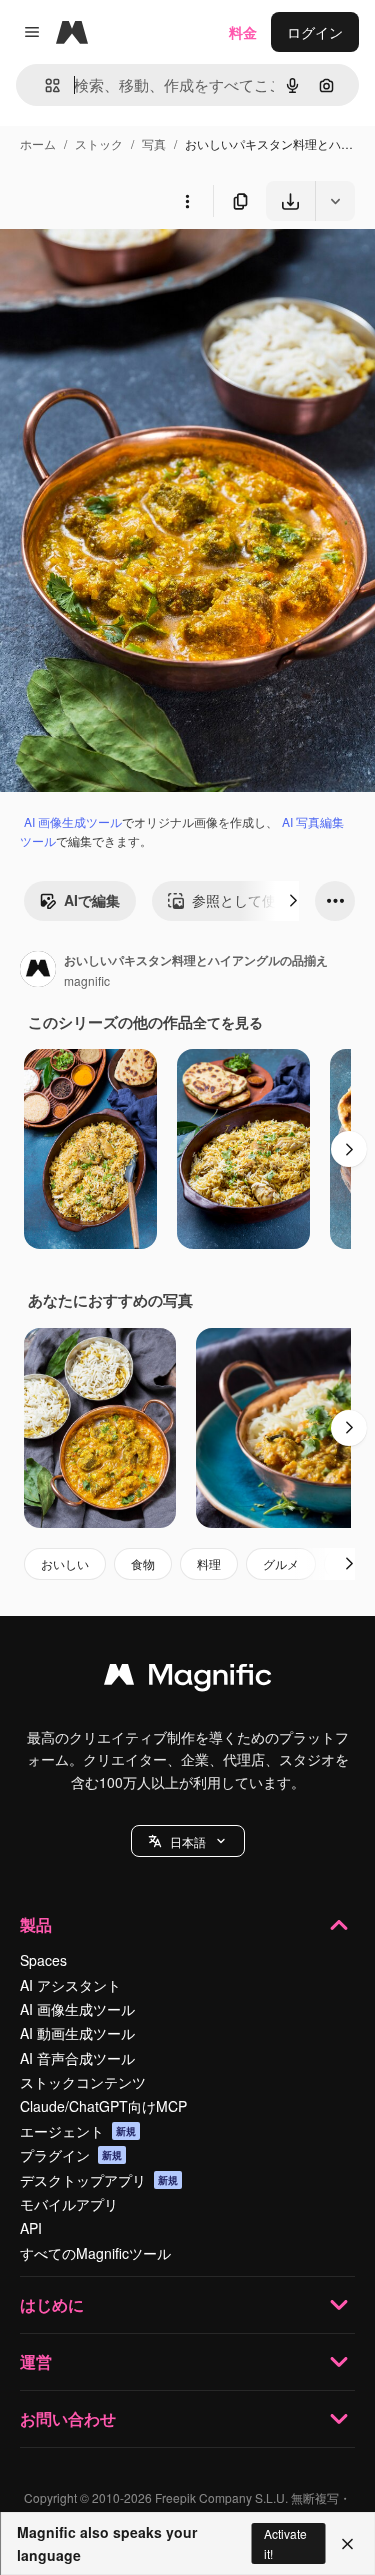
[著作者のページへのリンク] (38, 971)
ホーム (38, 143)
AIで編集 (92, 900)
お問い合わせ (68, 2418)
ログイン (315, 32)
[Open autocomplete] (44, 85)
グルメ (281, 1563)
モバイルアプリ (69, 2204)
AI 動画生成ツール (77, 2033)
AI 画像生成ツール (73, 821)
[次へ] (293, 901)
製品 (36, 1924)
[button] (188, 1841)
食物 (143, 1563)
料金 (243, 32)
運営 (36, 2361)
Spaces (43, 1960)
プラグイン (71, 2155)
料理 (209, 1563)
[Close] (347, 2544)
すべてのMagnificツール (95, 2253)
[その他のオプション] (187, 201)
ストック (99, 143)
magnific (87, 980)
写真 (154, 143)
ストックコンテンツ (83, 2082)
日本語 (188, 1841)
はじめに (52, 2304)
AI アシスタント (70, 1985)
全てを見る (228, 1022)
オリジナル (137, 267)
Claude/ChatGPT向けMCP (103, 2106)
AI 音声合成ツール (77, 2058)
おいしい (65, 1563)
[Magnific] (188, 1679)
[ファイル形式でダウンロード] (335, 201)
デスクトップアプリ (99, 2180)
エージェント (78, 2131)
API (31, 2228)
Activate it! (285, 2543)
